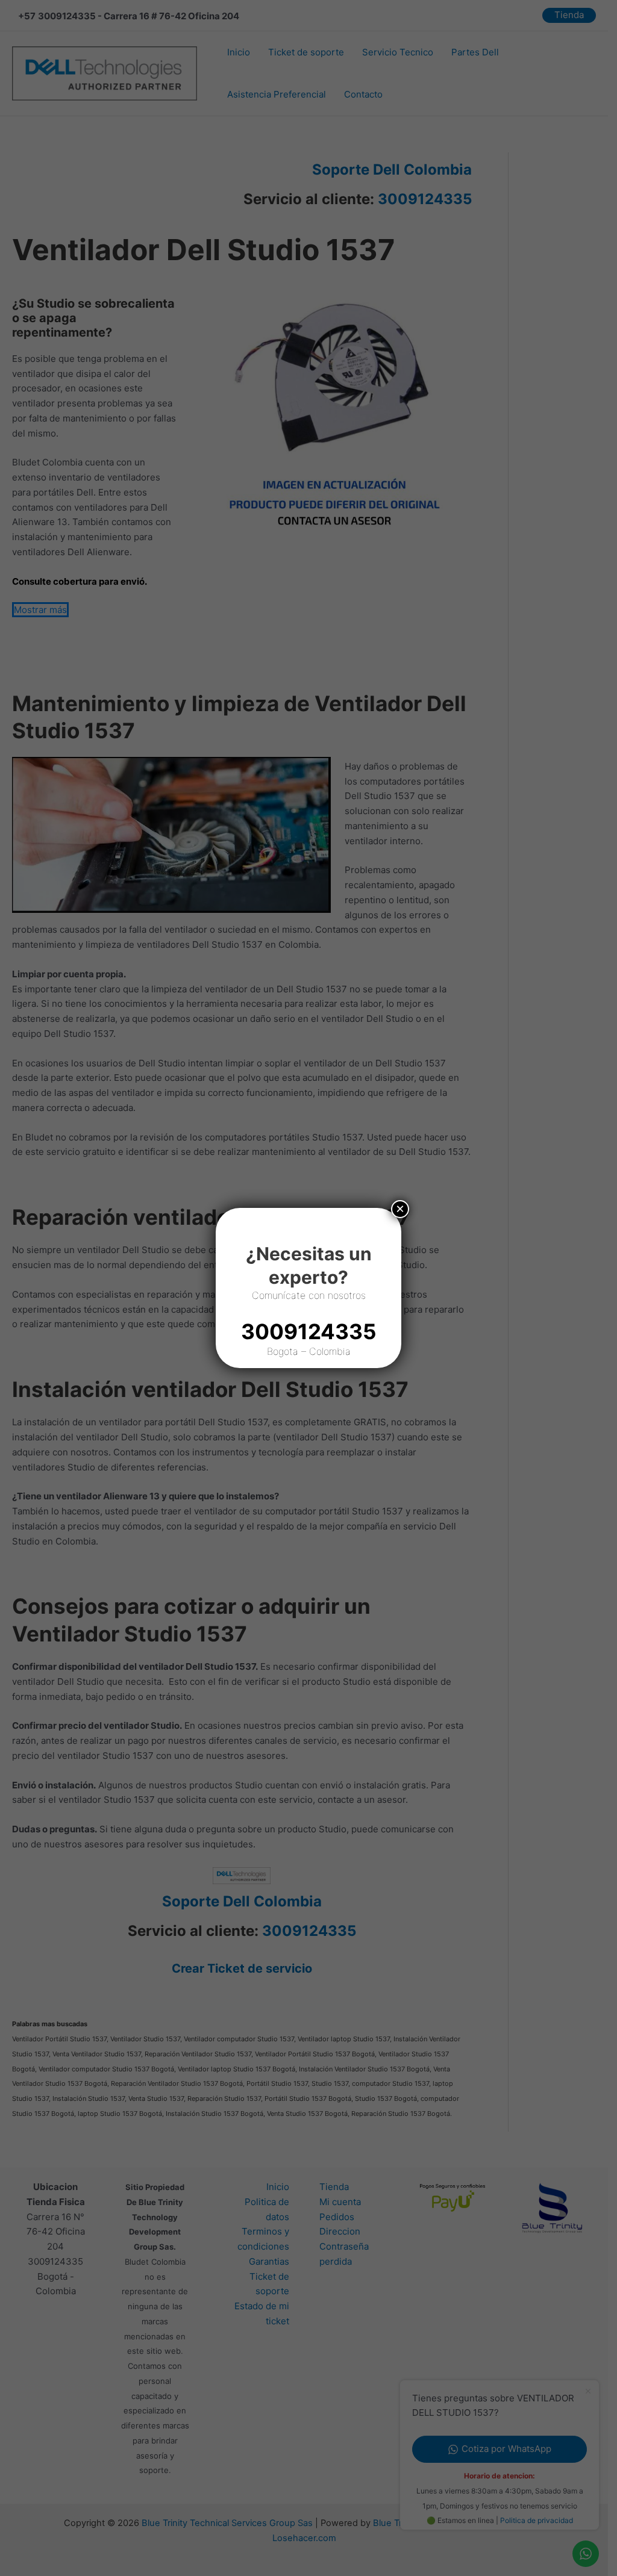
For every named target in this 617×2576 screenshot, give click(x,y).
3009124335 (309, 1331)
